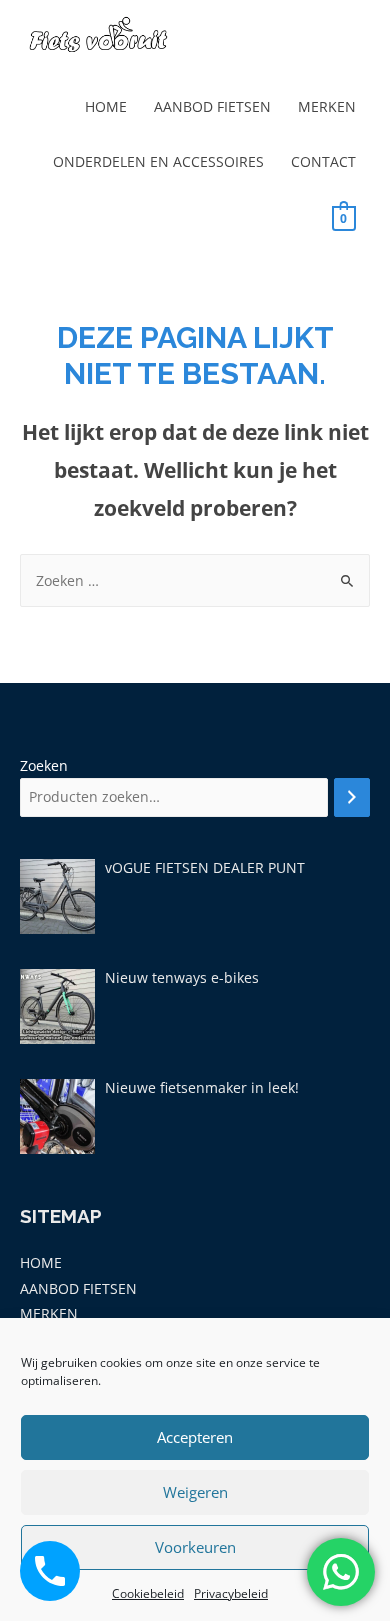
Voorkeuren (195, 1547)
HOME (106, 106)
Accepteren (195, 1437)
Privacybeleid (231, 1593)
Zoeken (44, 765)
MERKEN (327, 106)
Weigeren (195, 1492)
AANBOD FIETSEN (212, 106)
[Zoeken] (352, 797)
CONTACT (323, 161)
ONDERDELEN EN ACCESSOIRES (158, 161)
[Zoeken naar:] (195, 580)
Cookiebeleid (148, 1593)
